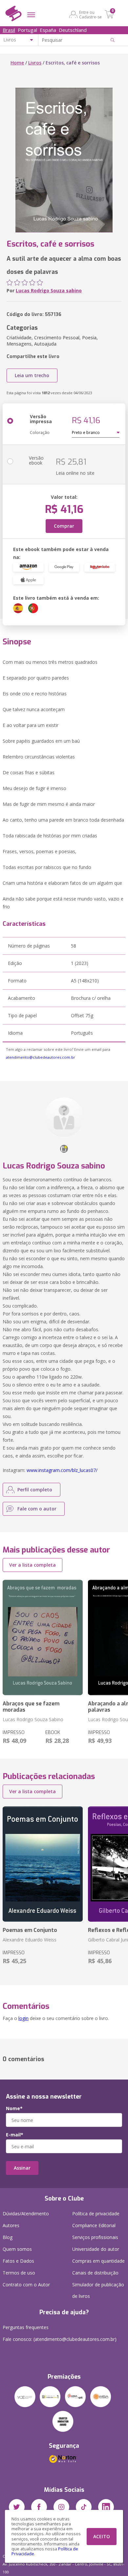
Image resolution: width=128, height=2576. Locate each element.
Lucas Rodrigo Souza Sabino (33, 1719)
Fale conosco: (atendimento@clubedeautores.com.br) (60, 2339)
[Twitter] (17, 2507)
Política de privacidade (96, 2214)
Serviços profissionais (95, 2237)
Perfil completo (35, 1490)
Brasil (9, 30)
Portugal (27, 30)
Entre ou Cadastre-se (90, 14)
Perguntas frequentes (26, 2327)
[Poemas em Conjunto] (43, 1864)
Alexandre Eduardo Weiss (30, 1940)
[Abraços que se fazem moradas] (43, 1637)
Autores (11, 2225)
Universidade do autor (96, 2249)
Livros (35, 63)
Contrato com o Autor (26, 2285)
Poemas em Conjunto (30, 1930)
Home (17, 63)
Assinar (22, 2168)
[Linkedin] (106, 2507)
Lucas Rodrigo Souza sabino (49, 290)
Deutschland (73, 30)
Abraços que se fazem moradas (31, 1707)
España (48, 30)
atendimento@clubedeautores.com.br (41, 1057)
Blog (8, 2237)
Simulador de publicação (98, 2290)
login (23, 2018)
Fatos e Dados (18, 2261)
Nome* (14, 2108)
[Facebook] (39, 2507)
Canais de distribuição (95, 2273)
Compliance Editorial (94, 2225)
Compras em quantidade (98, 2261)
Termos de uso (19, 2273)
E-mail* (15, 2135)
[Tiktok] (84, 2507)
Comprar (64, 526)
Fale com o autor (37, 1509)
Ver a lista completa (32, 1565)
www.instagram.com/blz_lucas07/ (62, 1470)
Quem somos (17, 2249)
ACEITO (102, 2536)
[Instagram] (61, 2507)
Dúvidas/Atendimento (26, 2214)
